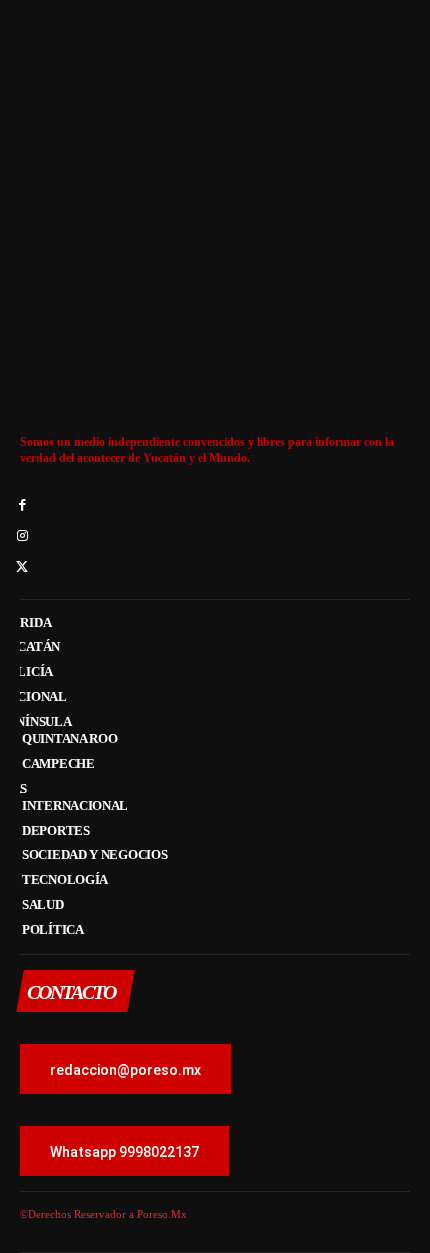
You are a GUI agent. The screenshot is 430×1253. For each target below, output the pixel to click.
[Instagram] (22, 537)
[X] (22, 568)
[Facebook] (22, 506)
